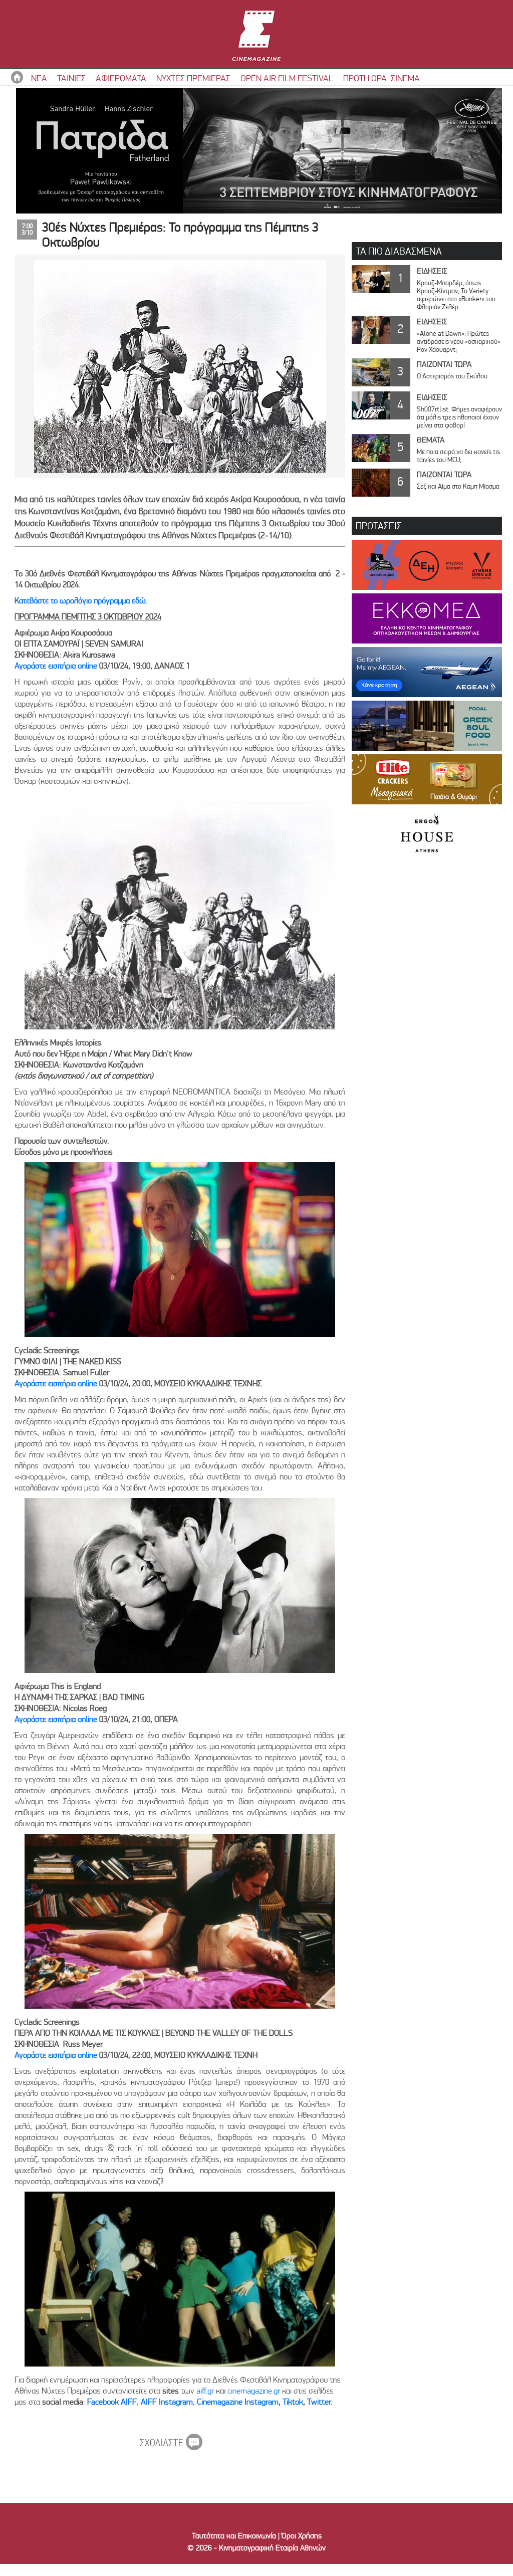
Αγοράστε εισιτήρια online (56, 666)
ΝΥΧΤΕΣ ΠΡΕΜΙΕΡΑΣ (193, 78)
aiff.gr (205, 2391)
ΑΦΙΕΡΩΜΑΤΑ (121, 78)
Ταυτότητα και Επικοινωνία (234, 2536)
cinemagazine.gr (254, 2391)
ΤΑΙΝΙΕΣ (71, 78)
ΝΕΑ (39, 78)
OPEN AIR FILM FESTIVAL (287, 78)
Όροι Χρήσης (302, 2536)
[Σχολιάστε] (171, 2447)
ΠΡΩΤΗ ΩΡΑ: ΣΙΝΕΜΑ (381, 78)
